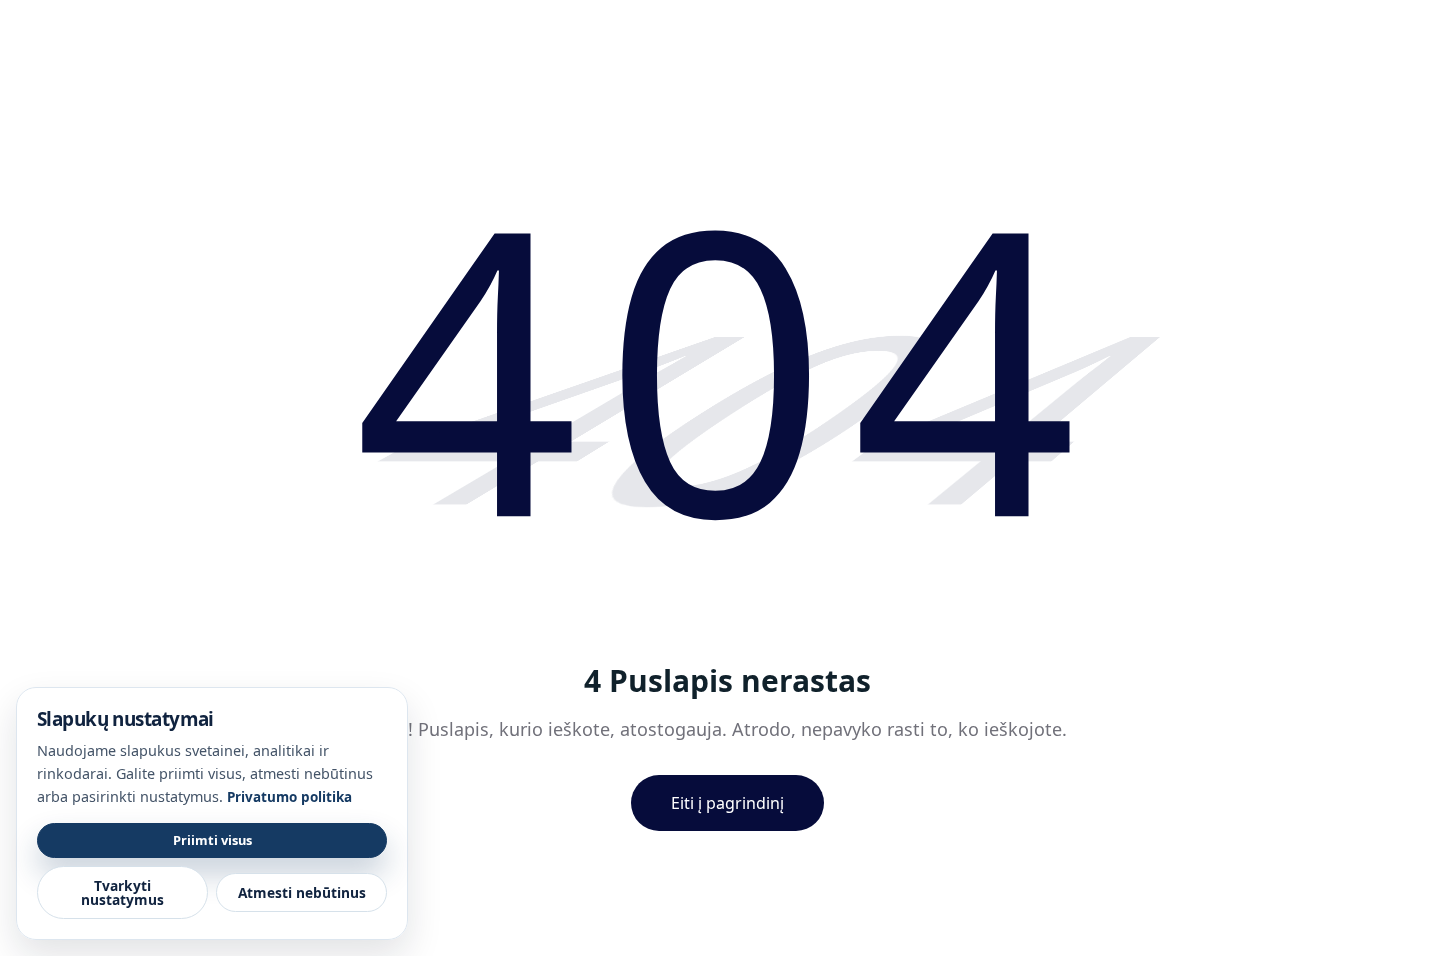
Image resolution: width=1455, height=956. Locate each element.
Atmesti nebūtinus (302, 892)
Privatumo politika (289, 797)
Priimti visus (212, 840)
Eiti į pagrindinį (727, 803)
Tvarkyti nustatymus (122, 892)
